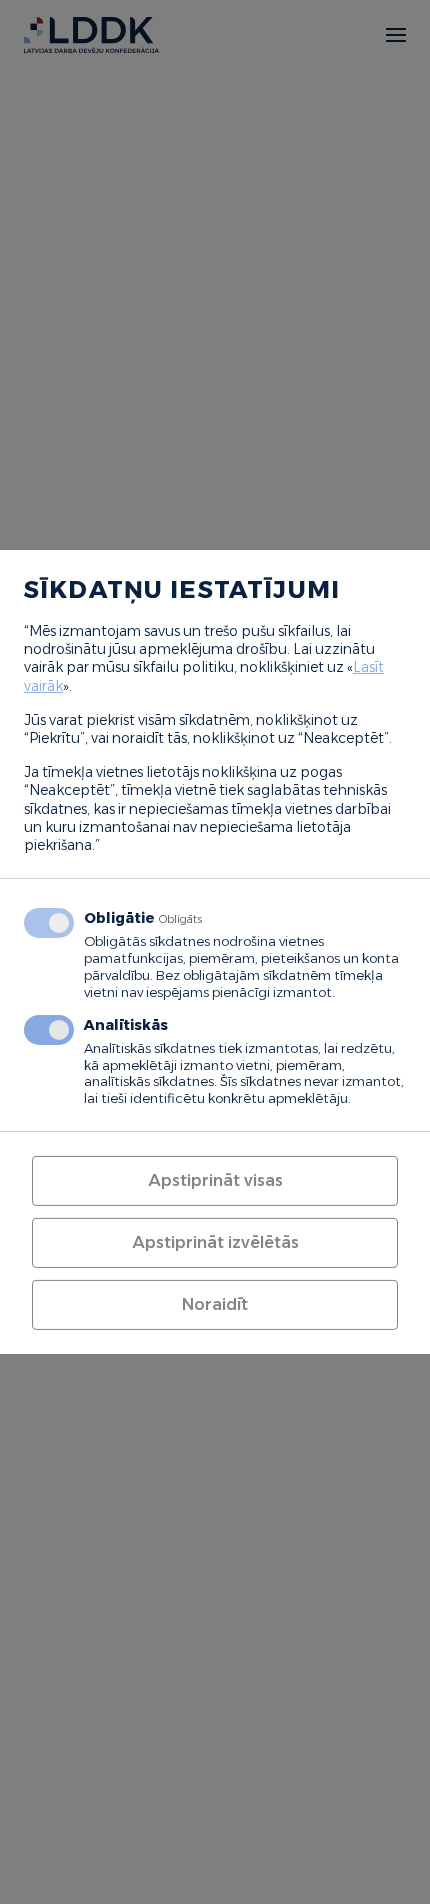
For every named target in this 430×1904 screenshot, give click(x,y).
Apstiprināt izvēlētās (215, 1242)
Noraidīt (215, 1304)
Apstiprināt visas (215, 1180)
